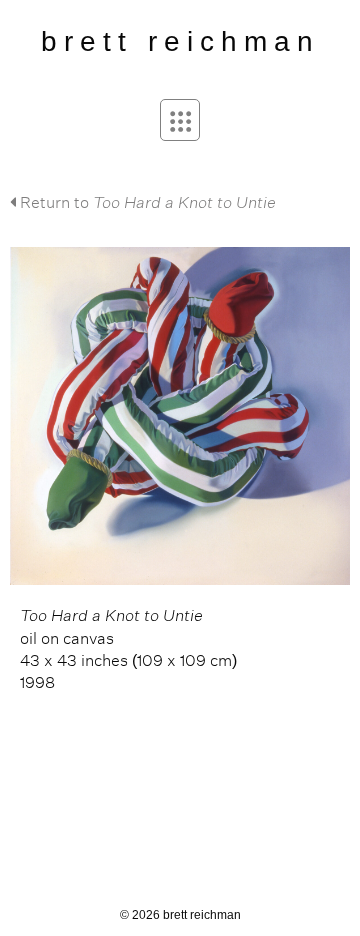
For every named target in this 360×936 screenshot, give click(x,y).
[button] (180, 120)
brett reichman (180, 41)
